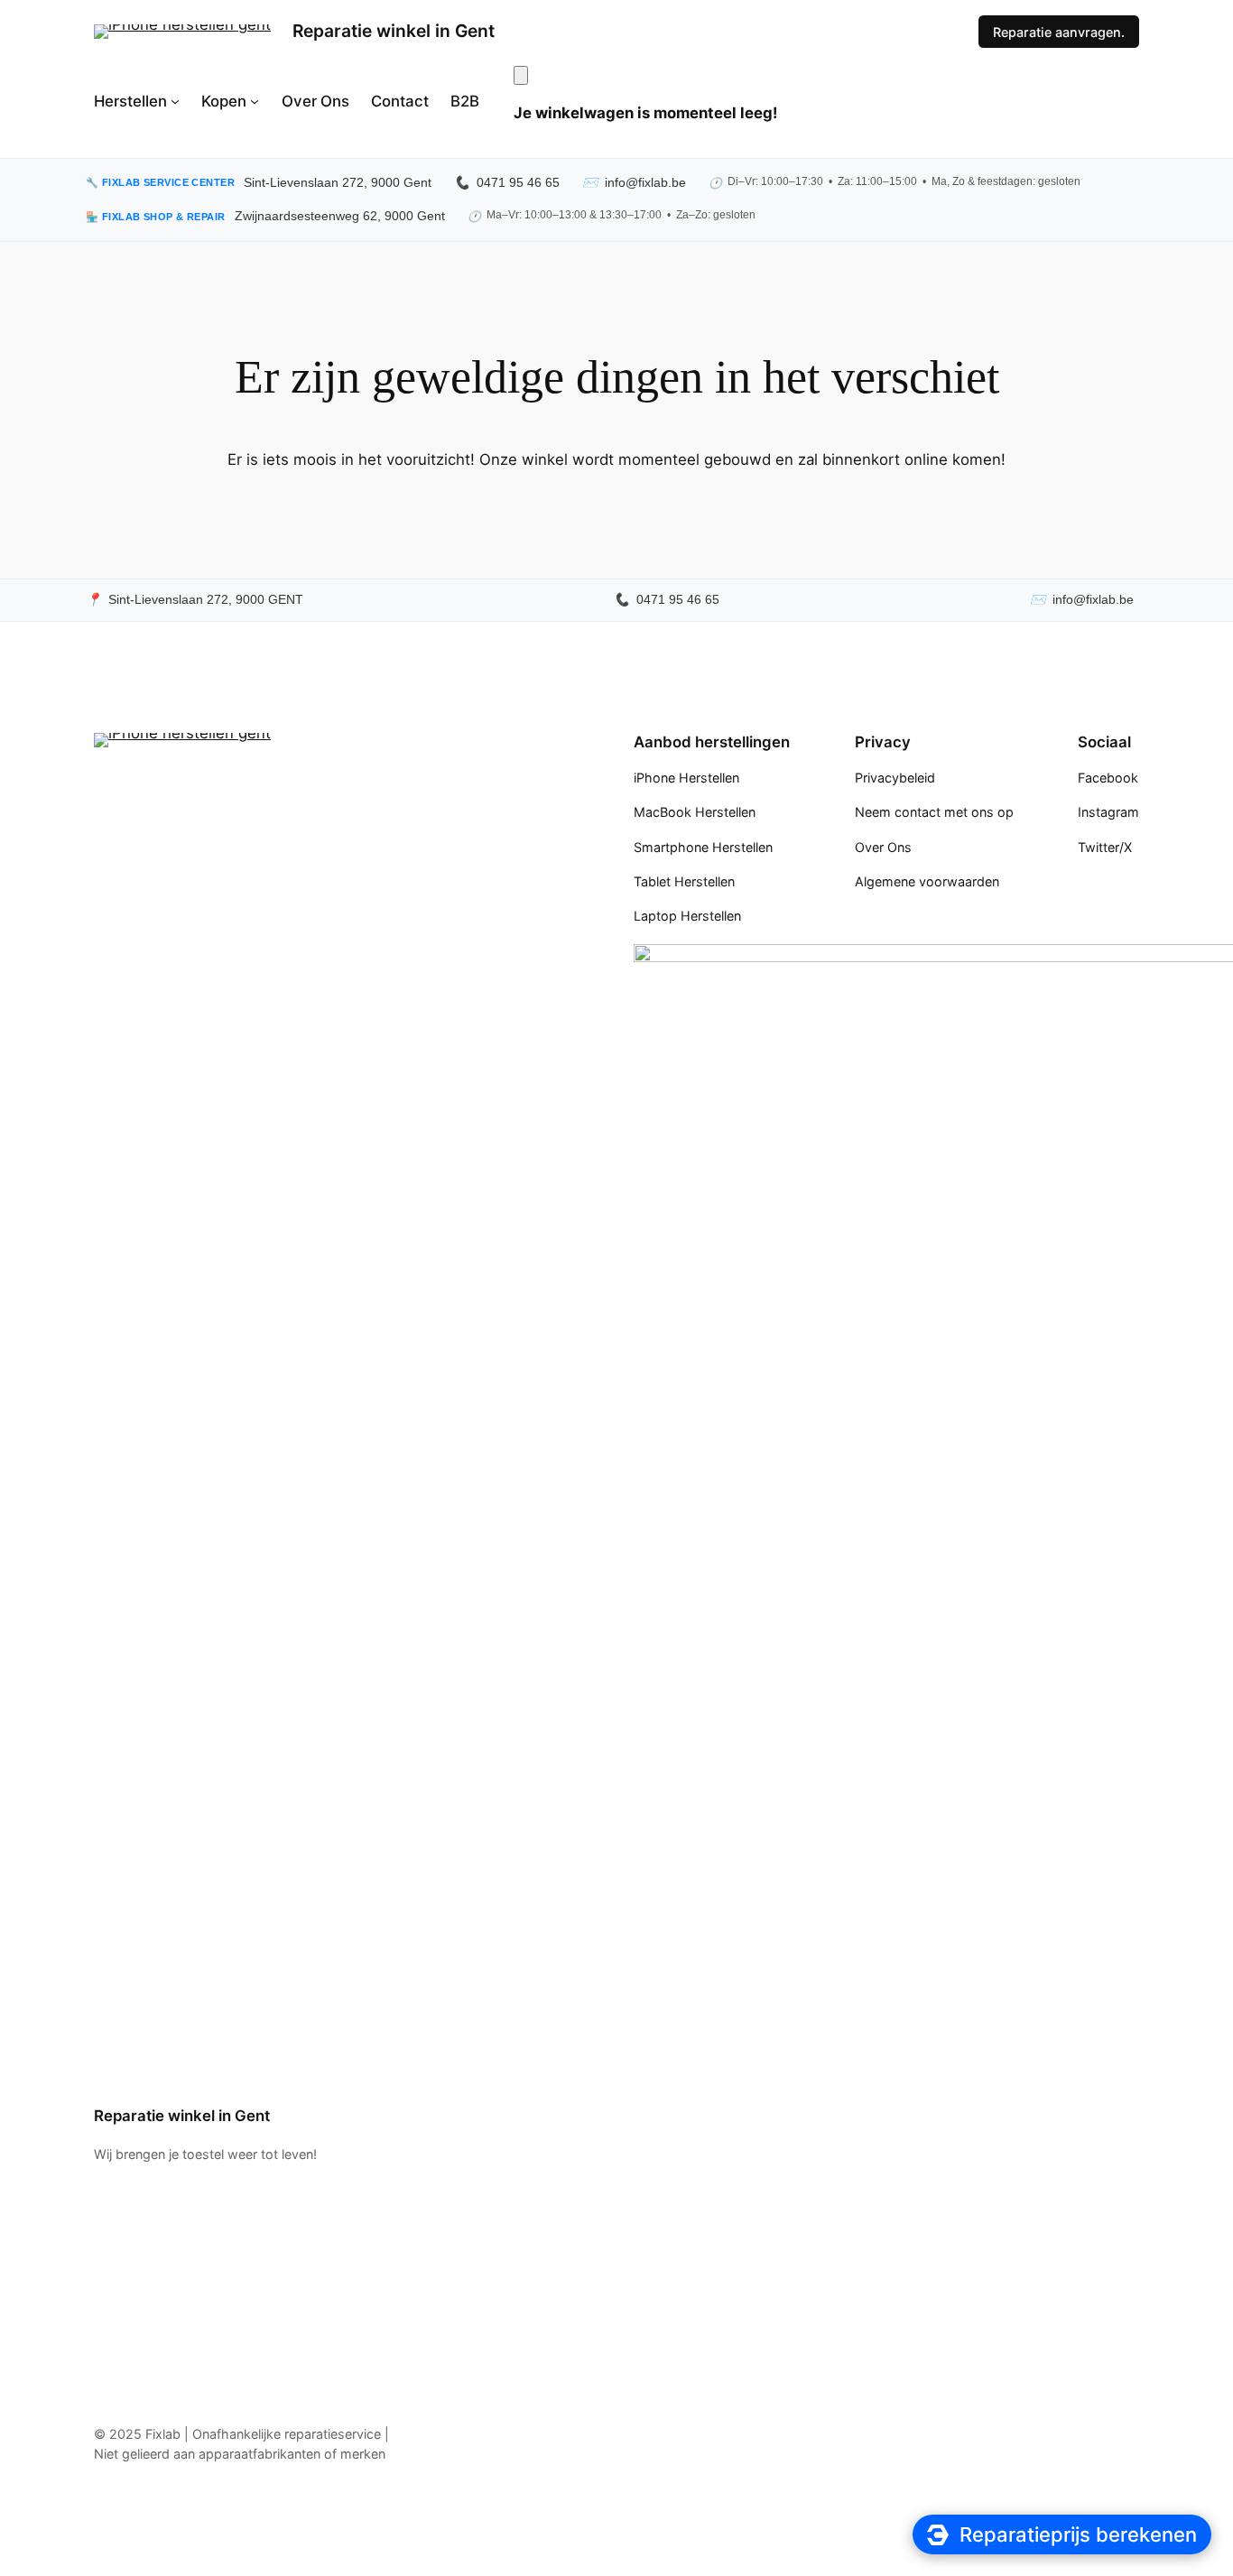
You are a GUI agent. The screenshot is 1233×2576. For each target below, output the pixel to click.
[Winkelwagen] (521, 75)
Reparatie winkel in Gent (394, 31)
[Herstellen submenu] (175, 101)
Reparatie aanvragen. (1059, 32)
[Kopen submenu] (255, 101)
